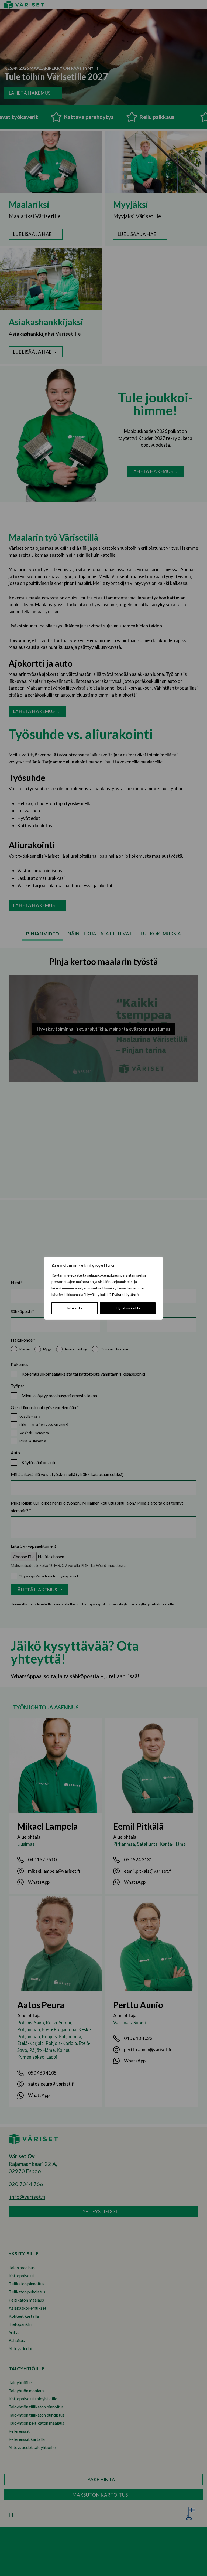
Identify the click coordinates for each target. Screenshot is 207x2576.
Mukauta (75, 1308)
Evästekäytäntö (125, 1294)
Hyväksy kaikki (128, 1308)
